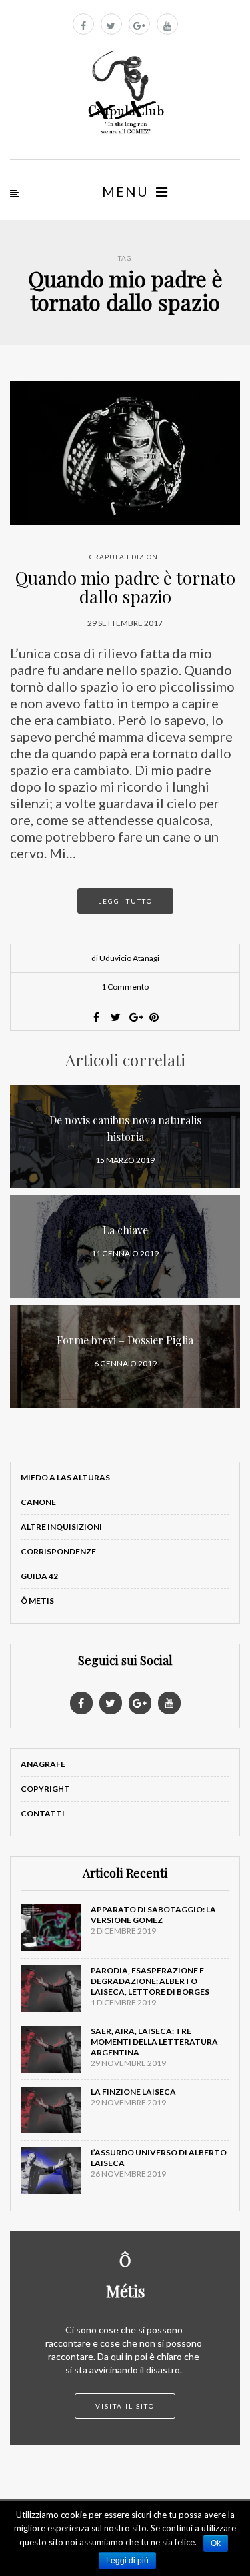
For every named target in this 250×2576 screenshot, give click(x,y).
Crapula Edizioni (125, 557)
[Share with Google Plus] (135, 1017)
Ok (216, 2543)
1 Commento (125, 987)
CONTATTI (43, 1813)
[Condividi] (96, 1017)
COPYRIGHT (45, 1789)
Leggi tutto (125, 901)
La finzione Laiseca (133, 2092)
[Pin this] (154, 1017)
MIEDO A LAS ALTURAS (65, 1477)
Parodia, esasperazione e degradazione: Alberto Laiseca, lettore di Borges (150, 1981)
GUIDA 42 (39, 1576)
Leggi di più (127, 2561)
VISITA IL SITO (125, 2406)
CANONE (38, 1502)
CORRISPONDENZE (58, 1551)
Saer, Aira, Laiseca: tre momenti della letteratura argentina (154, 2042)
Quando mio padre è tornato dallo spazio (125, 587)
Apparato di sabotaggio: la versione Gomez (153, 1915)
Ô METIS (37, 1601)
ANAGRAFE (43, 1764)
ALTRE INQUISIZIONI (61, 1527)
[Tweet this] (115, 1017)
